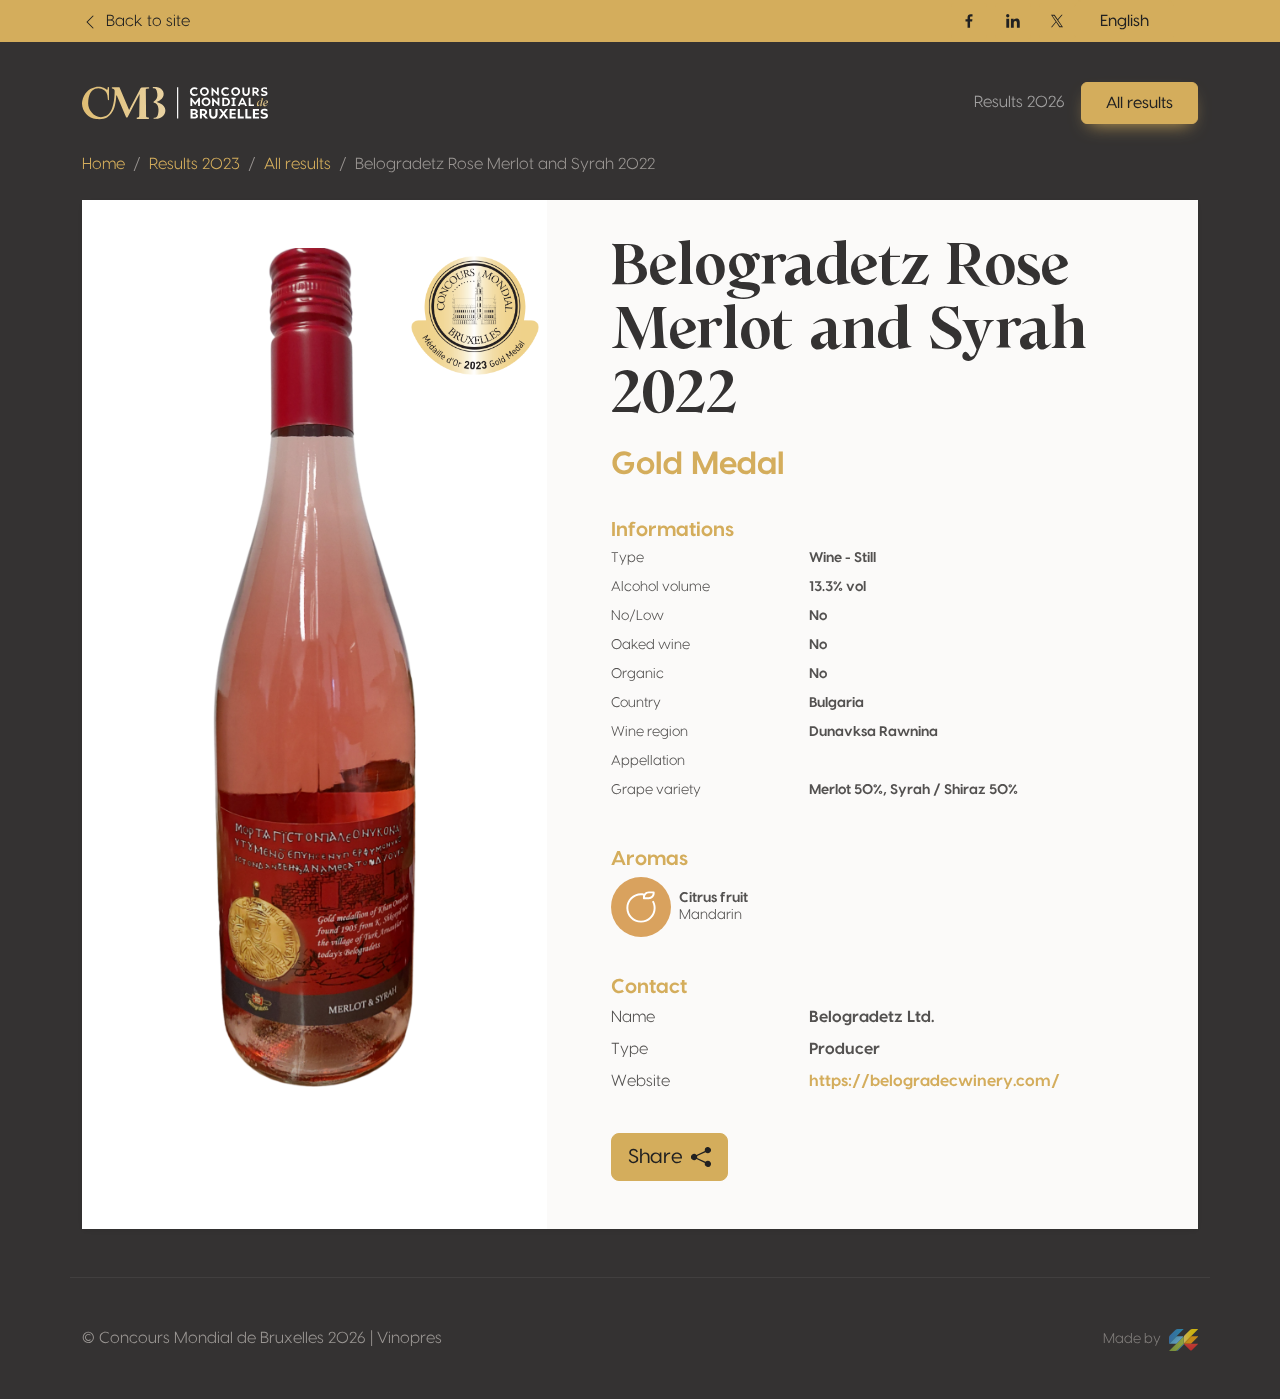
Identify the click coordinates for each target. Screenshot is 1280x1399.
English (1124, 21)
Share (655, 1157)
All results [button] (1139, 103)
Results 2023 (194, 164)
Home (103, 164)
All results (297, 164)
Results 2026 (1019, 102)
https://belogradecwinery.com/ (934, 1081)
